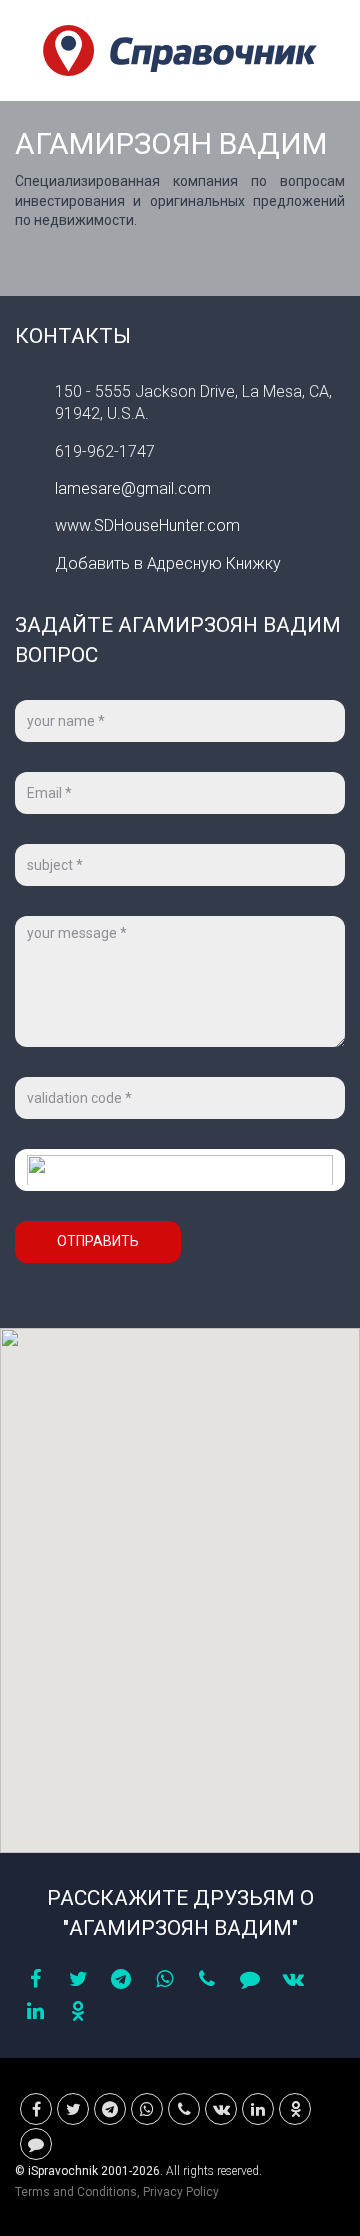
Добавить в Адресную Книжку (168, 563)
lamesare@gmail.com (133, 488)
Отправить (98, 1241)
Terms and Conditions (76, 2192)
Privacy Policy (181, 2192)
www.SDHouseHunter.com (147, 525)
